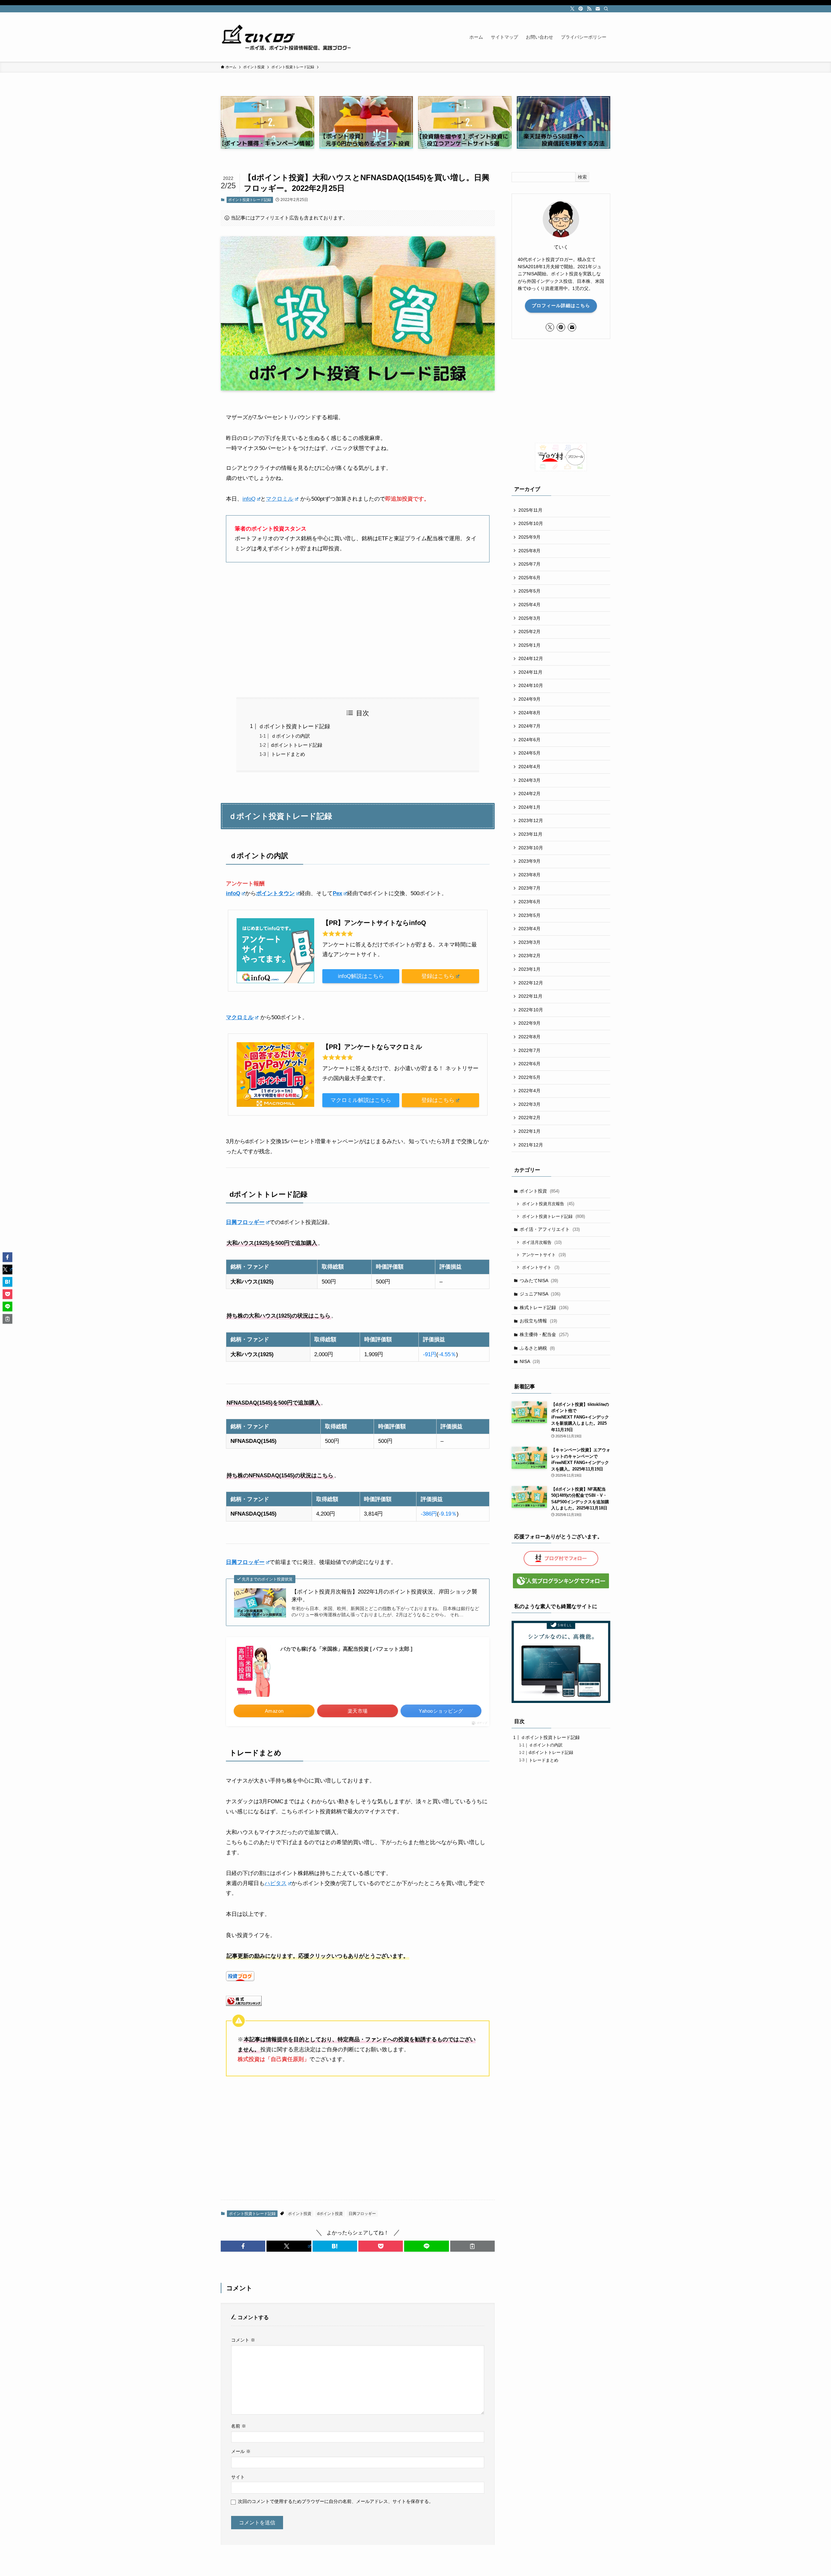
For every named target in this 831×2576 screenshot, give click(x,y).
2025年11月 (530, 510)
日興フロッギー (245, 1222)
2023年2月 (529, 956)
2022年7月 (529, 1050)
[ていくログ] (286, 37)
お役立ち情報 (538, 1321)
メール (241, 2451)
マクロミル (280, 499)
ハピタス (276, 1883)
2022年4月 (529, 1091)
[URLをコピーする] (472, 2246)
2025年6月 (529, 578)
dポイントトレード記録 (297, 745)
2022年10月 (531, 1010)
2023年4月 (529, 929)
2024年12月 (531, 658)
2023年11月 (530, 834)
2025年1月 (529, 645)
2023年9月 (529, 861)
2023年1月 (529, 969)
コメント (243, 2340)
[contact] (598, 9)
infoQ (249, 499)
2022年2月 (529, 1118)
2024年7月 (529, 726)
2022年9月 (529, 1023)
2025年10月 (531, 523)
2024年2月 (529, 794)
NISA (530, 1361)
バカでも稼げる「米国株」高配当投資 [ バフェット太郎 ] (346, 1649)
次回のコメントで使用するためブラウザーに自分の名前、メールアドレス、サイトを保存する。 (336, 2501)
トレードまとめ (288, 754)
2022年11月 (530, 996)
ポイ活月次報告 (542, 1242)
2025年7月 (529, 564)
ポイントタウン (275, 893)
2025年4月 (529, 605)
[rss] (589, 9)
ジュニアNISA (540, 1294)
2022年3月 (529, 1104)
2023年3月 (529, 942)
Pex (337, 893)
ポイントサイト (541, 1267)
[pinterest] (581, 9)
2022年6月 (529, 1064)
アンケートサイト (544, 1255)
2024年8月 (529, 713)
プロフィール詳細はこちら (561, 306)
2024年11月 (530, 672)
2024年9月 (529, 699)
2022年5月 (529, 1077)
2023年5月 (529, 915)
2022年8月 (529, 1037)
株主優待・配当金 (544, 1334)
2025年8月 (529, 551)
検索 (582, 177)
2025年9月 (529, 537)
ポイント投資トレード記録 (250, 200)
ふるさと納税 (537, 1348)
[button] (243, 2246)
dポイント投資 (330, 2214)
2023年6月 (529, 902)
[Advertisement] (358, 630)
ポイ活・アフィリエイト (550, 1229)
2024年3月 (529, 780)
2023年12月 (531, 820)
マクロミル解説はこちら (361, 1100)
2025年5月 (529, 591)
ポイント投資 (300, 2214)
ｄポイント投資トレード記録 (294, 726)
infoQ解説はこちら (361, 976)
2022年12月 (531, 983)
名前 (239, 2426)
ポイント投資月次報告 (548, 1204)
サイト (238, 2477)
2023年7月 (529, 888)
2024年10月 (531, 685)
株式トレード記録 (544, 1307)
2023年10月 (531, 848)
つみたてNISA (539, 1281)
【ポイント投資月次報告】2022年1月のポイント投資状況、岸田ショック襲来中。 (384, 1596)
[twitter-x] (572, 9)
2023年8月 (529, 875)
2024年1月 (529, 807)
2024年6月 (529, 740)
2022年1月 (529, 1131)
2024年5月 (529, 753)
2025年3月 (529, 618)
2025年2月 (529, 631)
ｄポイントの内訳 (291, 736)
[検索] (606, 9)
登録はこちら (438, 976)
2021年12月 (531, 1145)
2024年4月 (529, 767)
